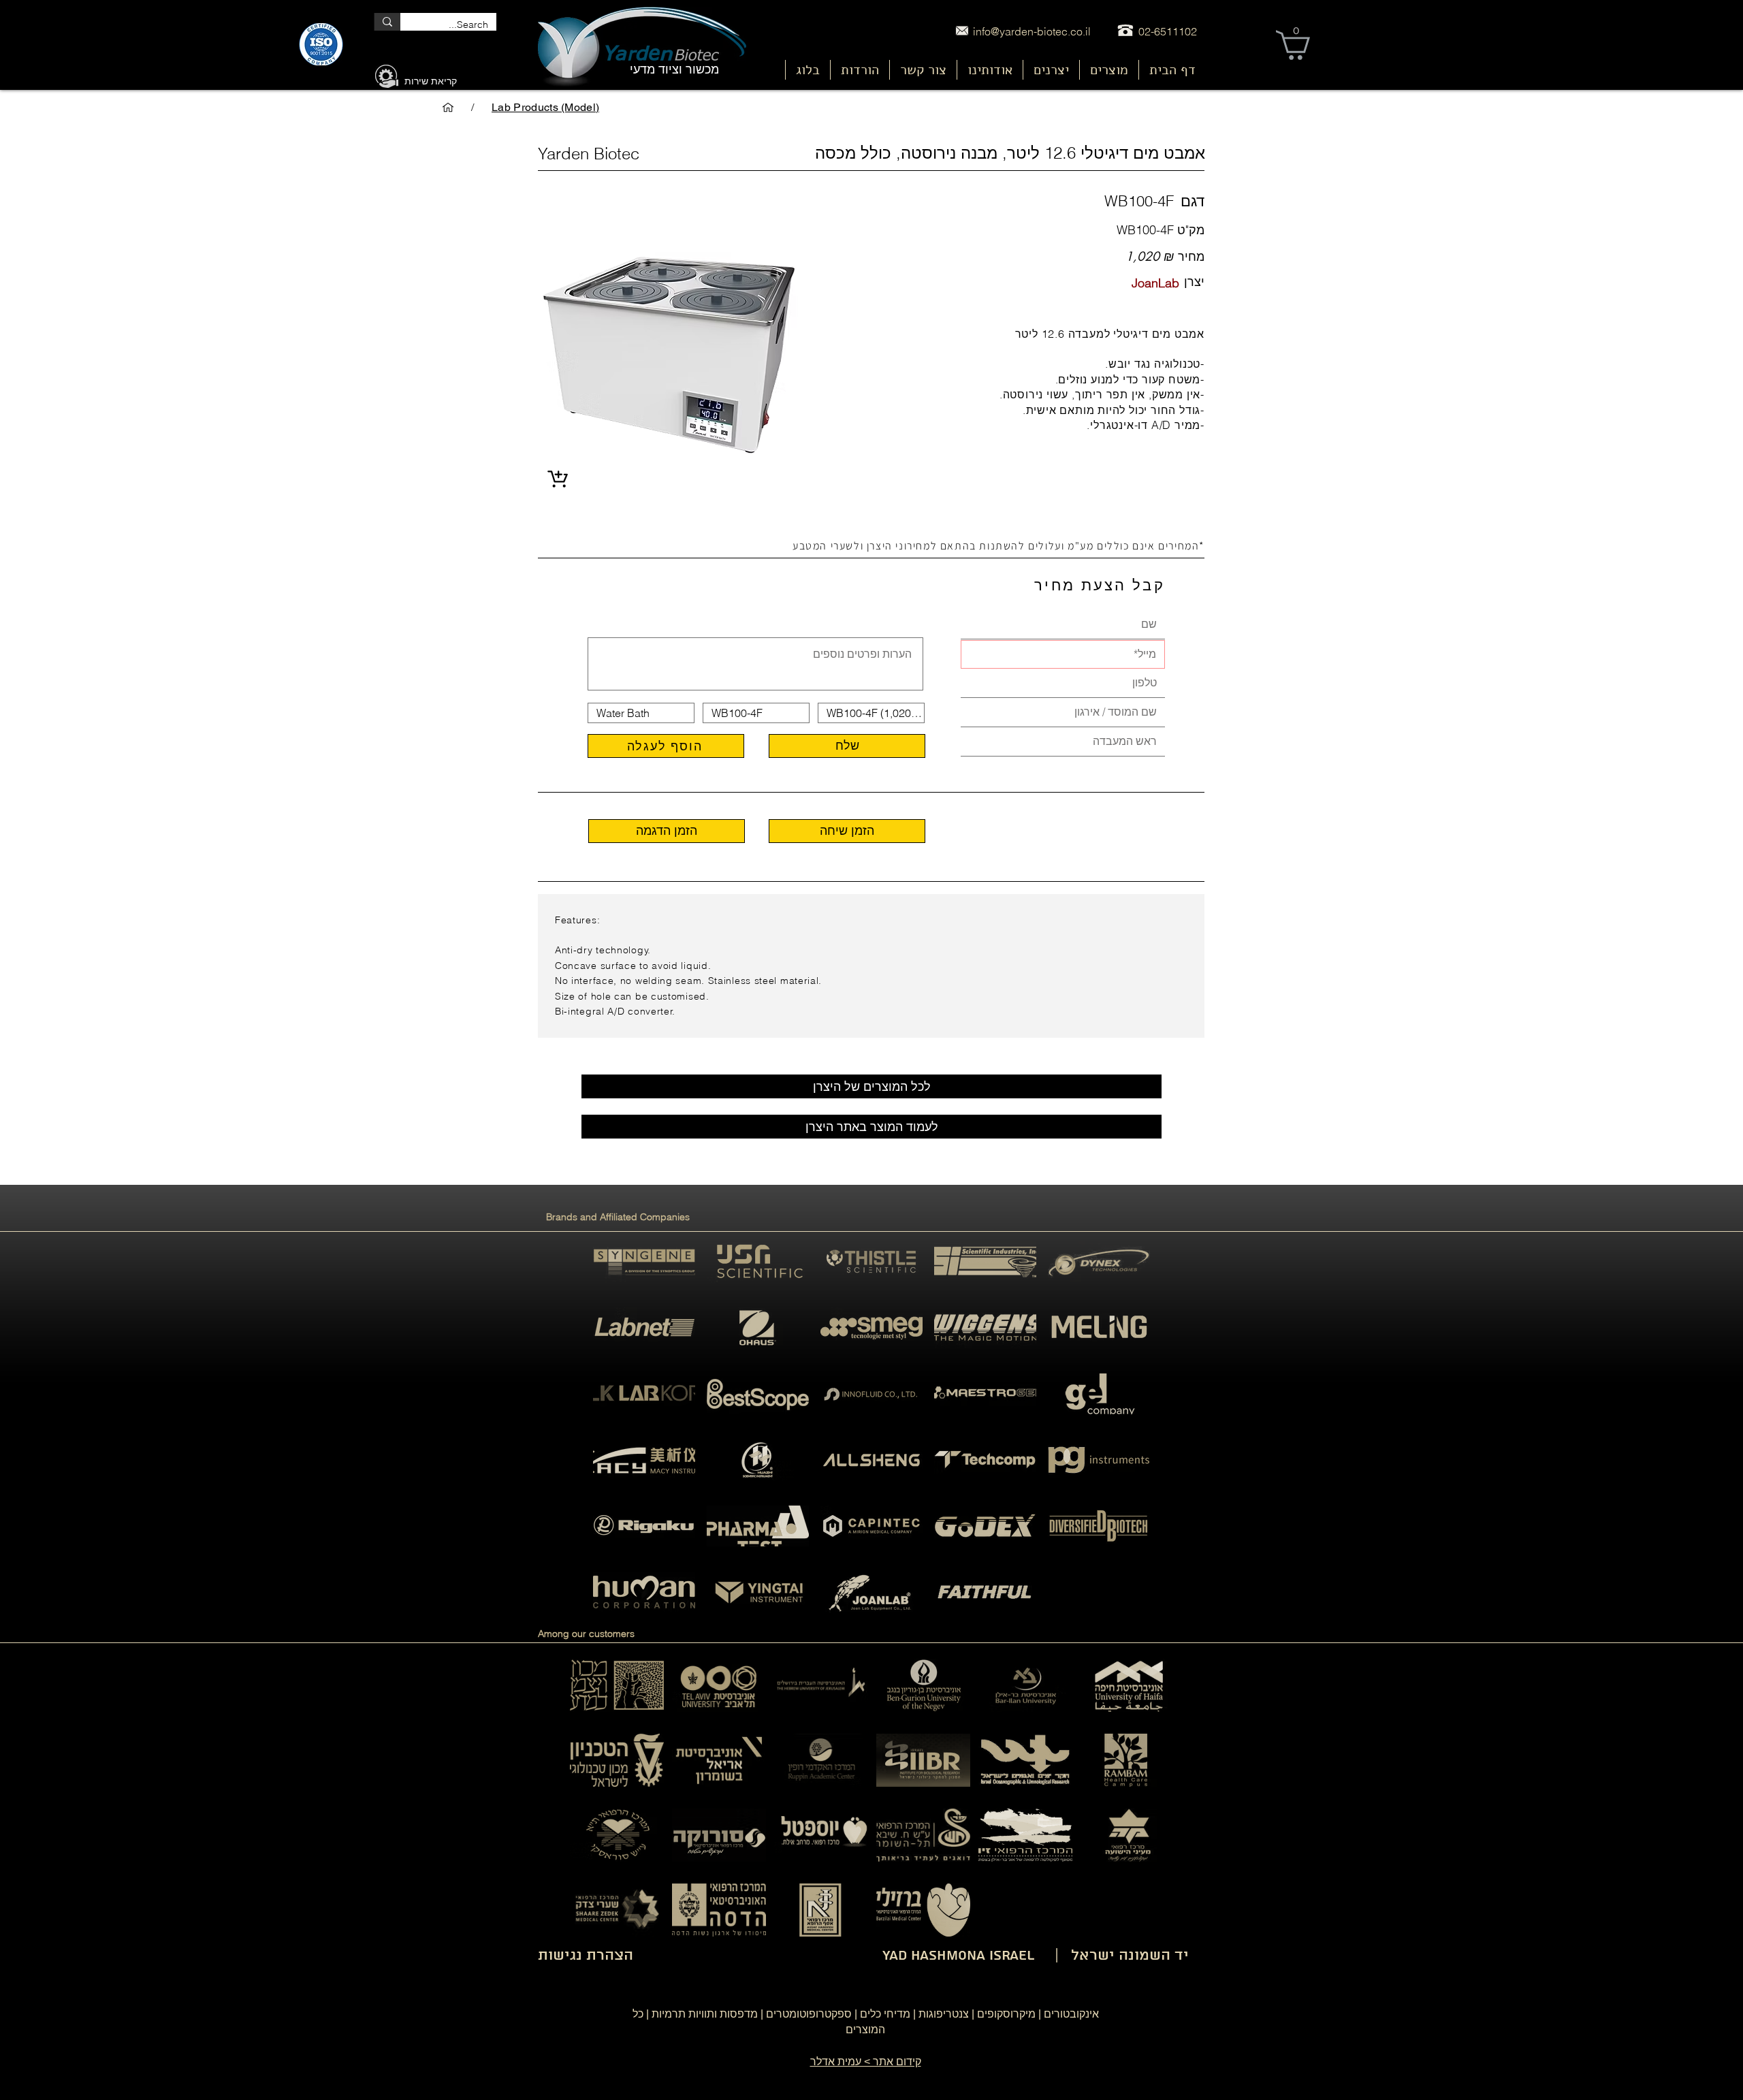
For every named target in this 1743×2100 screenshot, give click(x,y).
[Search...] (387, 22)
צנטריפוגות (944, 2014)
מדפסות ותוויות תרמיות (705, 2014)
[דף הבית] (448, 108)
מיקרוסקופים (1006, 2014)
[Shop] (557, 480)
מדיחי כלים (885, 2014)
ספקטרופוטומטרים (809, 2014)
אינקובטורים (1071, 2014)
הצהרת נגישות (586, 1956)
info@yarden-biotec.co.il (1032, 31)
